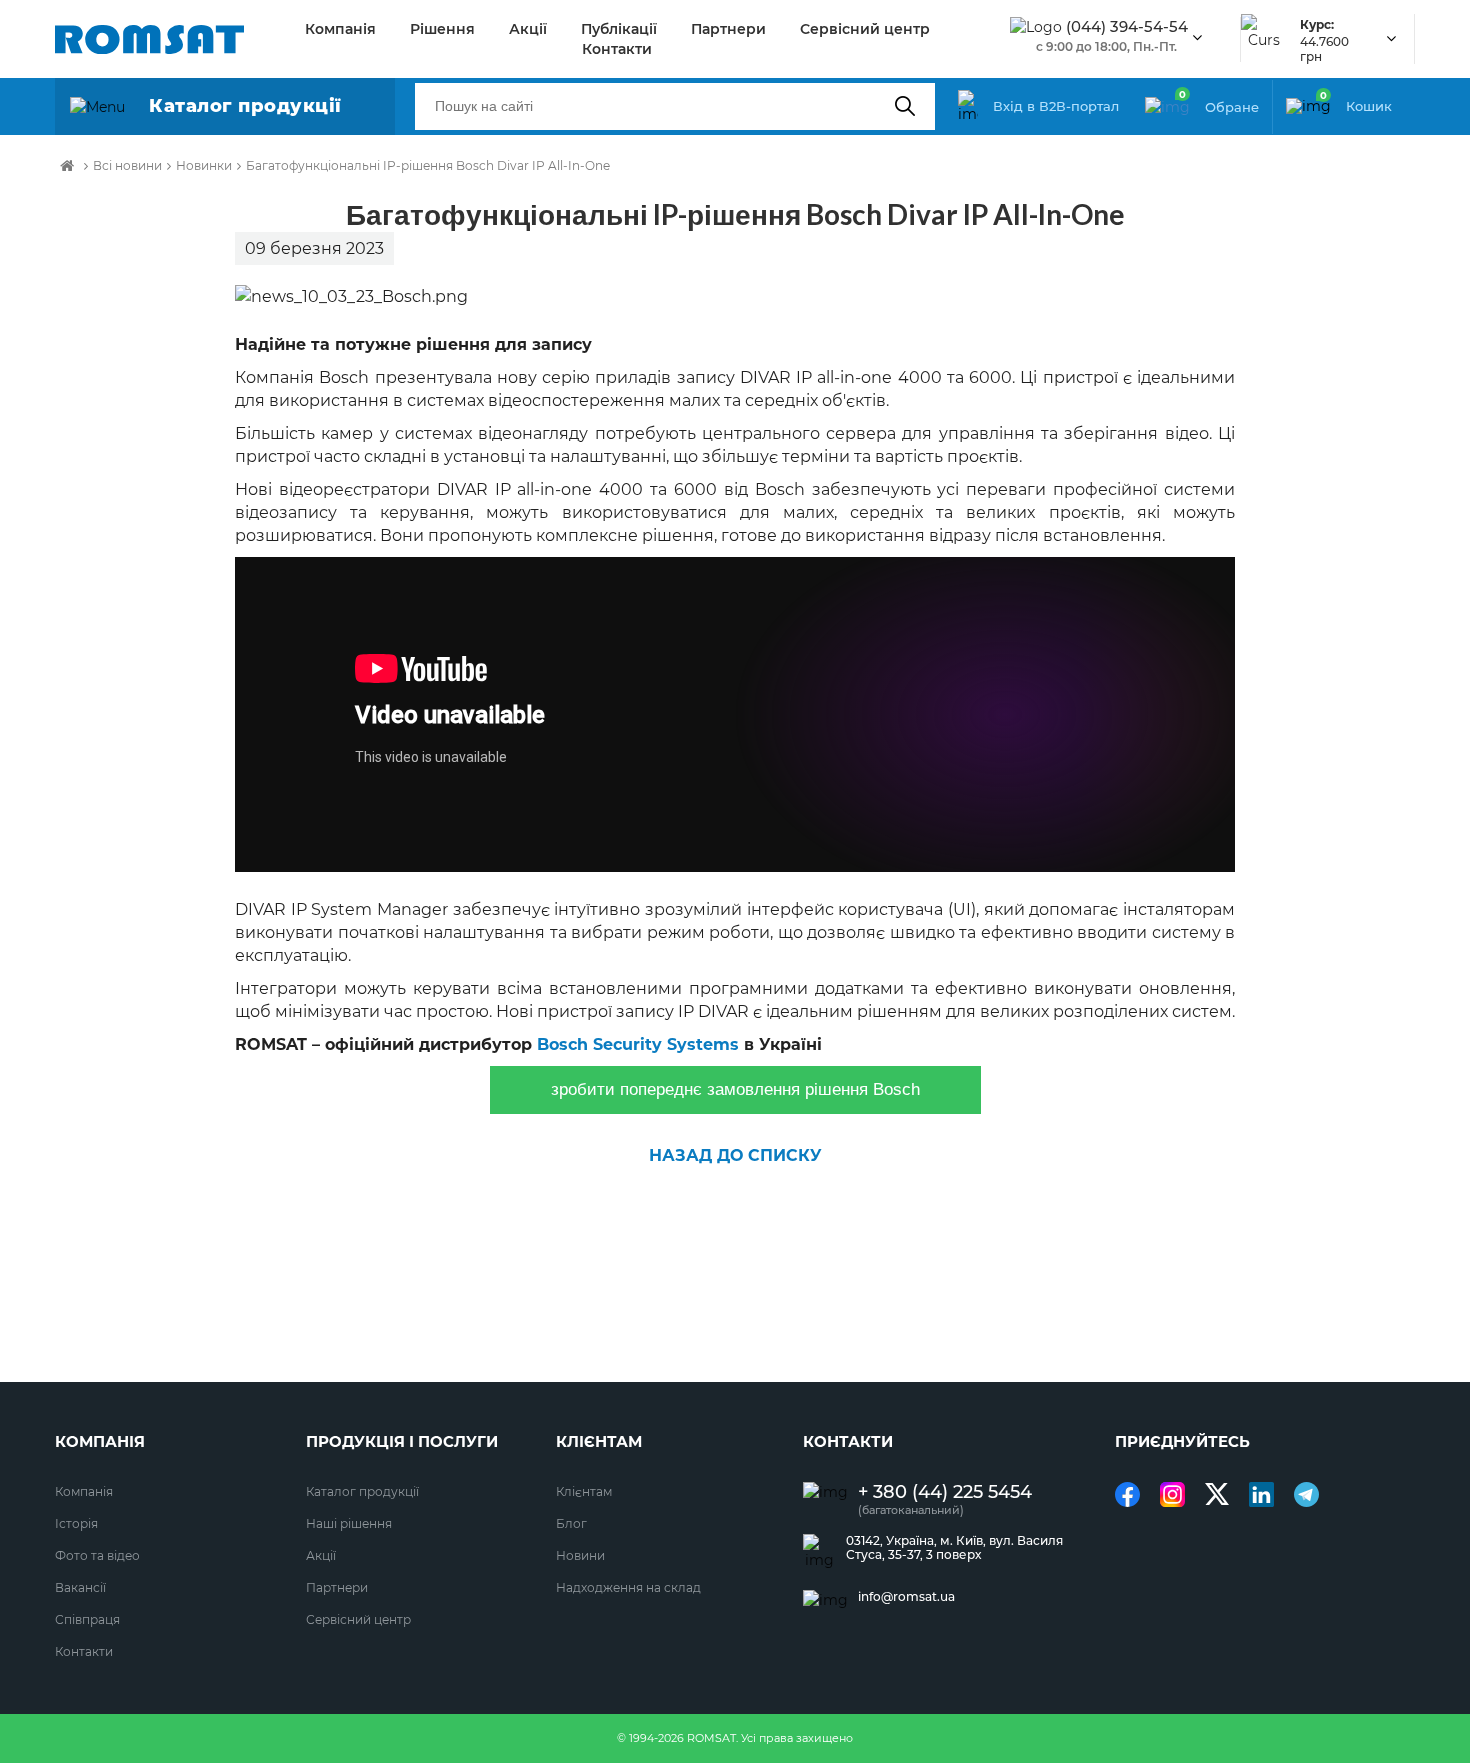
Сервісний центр (865, 29)
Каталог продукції (362, 1491)
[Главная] (67, 166)
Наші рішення (349, 1523)
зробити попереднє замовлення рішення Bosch (735, 1089)
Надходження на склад (628, 1587)
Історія (76, 1523)
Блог (571, 1523)
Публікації (619, 29)
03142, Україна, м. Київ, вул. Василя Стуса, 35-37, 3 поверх (954, 1548)
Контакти (617, 49)
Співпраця (87, 1619)
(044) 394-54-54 (1127, 27)
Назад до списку (735, 1155)
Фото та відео (97, 1555)
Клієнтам (584, 1491)
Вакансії (80, 1587)
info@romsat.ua (906, 1597)
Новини (580, 1555)
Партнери (728, 29)
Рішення (442, 29)
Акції (528, 29)
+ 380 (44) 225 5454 (945, 1492)
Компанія (340, 29)
